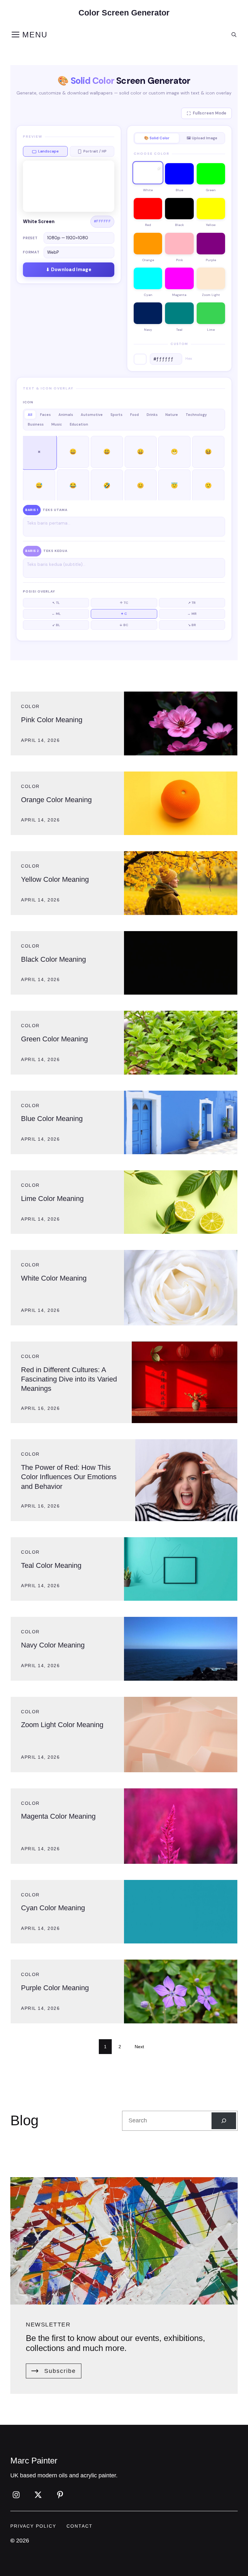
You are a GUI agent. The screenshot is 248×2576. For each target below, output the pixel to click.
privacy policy (33, 2526)
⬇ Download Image (69, 270)
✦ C (124, 614)
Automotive (92, 415)
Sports (116, 415)
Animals (66, 415)
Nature (172, 415)
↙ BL (56, 625)
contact (80, 2526)
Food (134, 415)
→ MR (192, 614)
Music (57, 424)
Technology (196, 415)
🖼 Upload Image (202, 138)
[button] (234, 35)
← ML (56, 614)
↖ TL (56, 603)
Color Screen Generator (124, 13)
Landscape (48, 151)
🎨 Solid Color (157, 138)
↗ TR (192, 603)
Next (139, 2047)
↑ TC (124, 603)
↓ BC (124, 625)
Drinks (152, 415)
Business (36, 424)
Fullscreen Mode (210, 113)
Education (79, 424)
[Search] (224, 2121)
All (30, 415)
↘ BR (192, 625)
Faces (45, 415)
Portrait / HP (95, 151)
